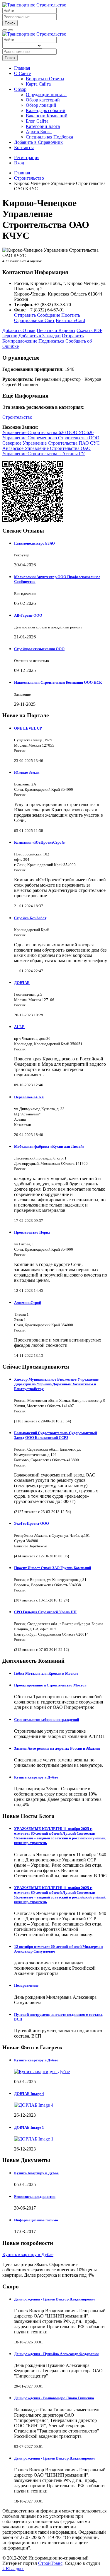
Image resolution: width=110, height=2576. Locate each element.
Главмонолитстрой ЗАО (34, 543)
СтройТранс (50, 2563)
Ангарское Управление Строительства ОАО (46, 448)
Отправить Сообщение (37, 315)
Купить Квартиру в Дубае (36, 2173)
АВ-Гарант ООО (28, 615)
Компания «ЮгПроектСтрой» (40, 842)
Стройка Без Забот (30, 918)
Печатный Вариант (56, 330)
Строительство (17, 417)
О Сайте (22, 73)
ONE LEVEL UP (28, 728)
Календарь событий (46, 110)
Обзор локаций (41, 105)
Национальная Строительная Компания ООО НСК (58, 682)
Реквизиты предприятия (35, 2197)
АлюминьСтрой (28, 1303)
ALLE (19, 1027)
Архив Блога (39, 132)
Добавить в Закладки (40, 336)
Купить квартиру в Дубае (36, 1777)
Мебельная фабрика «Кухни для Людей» (49, 1146)
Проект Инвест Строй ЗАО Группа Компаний (53, 1568)
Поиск (10, 23)
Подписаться (51, 341)
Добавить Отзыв (19, 330)
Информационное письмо (36, 2220)
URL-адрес (13, 2569)
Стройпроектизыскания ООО (39, 649)
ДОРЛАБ (22, 983)
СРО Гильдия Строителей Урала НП (45, 1612)
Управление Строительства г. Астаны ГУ (44, 454)
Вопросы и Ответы (45, 79)
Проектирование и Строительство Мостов (50, 1685)
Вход (19, 163)
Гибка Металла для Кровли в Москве (46, 1673)
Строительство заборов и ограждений (46, 1720)
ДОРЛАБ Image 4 (29, 2094)
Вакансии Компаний (47, 116)
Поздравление (26, 1985)
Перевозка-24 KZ (29, 1097)
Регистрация (27, 157)
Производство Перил (32, 1232)
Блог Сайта (37, 121)
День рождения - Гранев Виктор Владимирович (55, 2299)
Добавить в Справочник (38, 142)
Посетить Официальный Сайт (47, 318)
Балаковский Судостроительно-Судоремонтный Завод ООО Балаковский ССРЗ (55, 1435)
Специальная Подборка (49, 137)
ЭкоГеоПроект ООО (32, 1523)
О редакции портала (46, 95)
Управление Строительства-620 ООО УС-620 (48, 432)
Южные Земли (27, 772)
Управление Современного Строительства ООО (51, 438)
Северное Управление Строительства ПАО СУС (51, 443)
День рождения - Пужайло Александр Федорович (56, 2354)
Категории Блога (43, 126)
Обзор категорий (43, 100)
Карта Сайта (38, 84)
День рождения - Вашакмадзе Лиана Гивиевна (54, 2398)
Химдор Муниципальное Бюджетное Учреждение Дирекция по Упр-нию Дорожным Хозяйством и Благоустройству (56, 1384)
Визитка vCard (70, 320)
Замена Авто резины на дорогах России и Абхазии (57, 1748)
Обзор (20, 89)
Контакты (24, 147)
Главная (22, 68)
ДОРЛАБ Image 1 (29, 2127)
